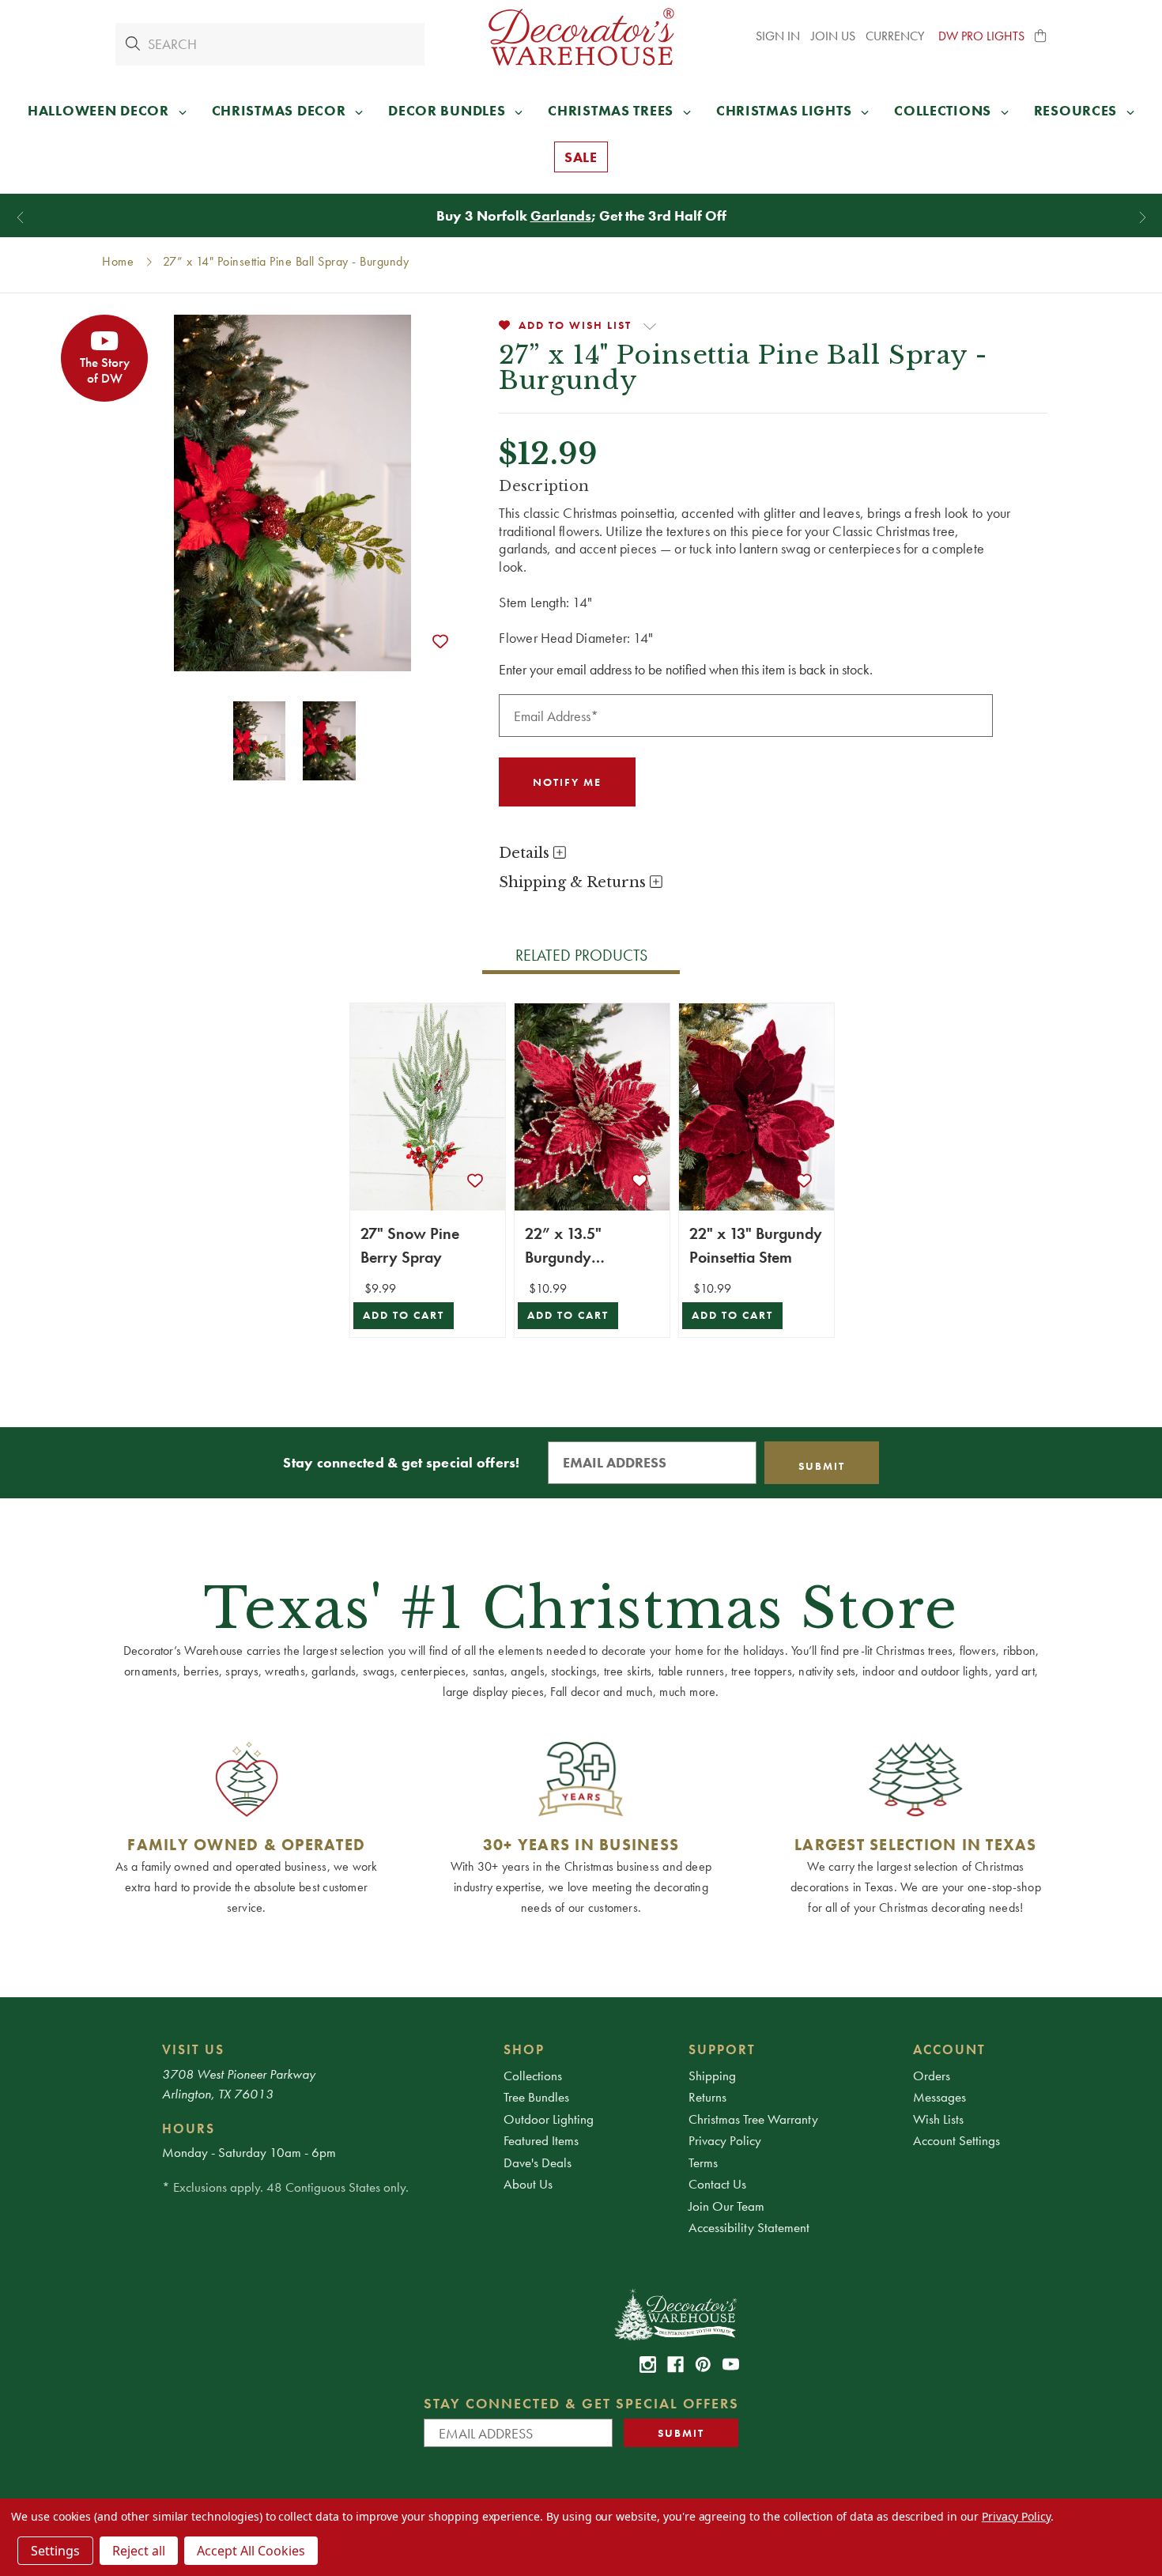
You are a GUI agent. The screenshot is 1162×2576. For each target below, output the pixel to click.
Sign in (778, 36)
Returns (707, 2097)
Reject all (139, 2551)
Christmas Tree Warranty (753, 2119)
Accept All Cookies (251, 2551)
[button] (1041, 36)
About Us (528, 2184)
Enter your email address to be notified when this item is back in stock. (686, 669)
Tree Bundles (536, 2097)
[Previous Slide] (20, 218)
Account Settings (956, 2140)
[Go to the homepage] (581, 37)
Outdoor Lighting (549, 2119)
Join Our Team (726, 2206)
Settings (55, 2551)
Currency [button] (896, 36)
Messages (939, 2097)
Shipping (712, 2076)
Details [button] (526, 853)
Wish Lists (938, 2119)
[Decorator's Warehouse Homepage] (675, 2313)
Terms (703, 2162)
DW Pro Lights (981, 36)
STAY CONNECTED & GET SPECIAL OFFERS (581, 2403)
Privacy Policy (725, 2140)
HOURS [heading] (189, 2128)
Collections (533, 2076)
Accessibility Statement (749, 2227)
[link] (648, 2364)
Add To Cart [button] (404, 1315)
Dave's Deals (538, 2162)
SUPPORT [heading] (722, 2049)
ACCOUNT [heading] (949, 2049)
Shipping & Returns (574, 882)
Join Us (833, 36)
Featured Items (541, 2140)
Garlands (561, 215)
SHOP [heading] (524, 2049)
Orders (932, 2076)
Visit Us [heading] (193, 2049)
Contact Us (717, 2184)
